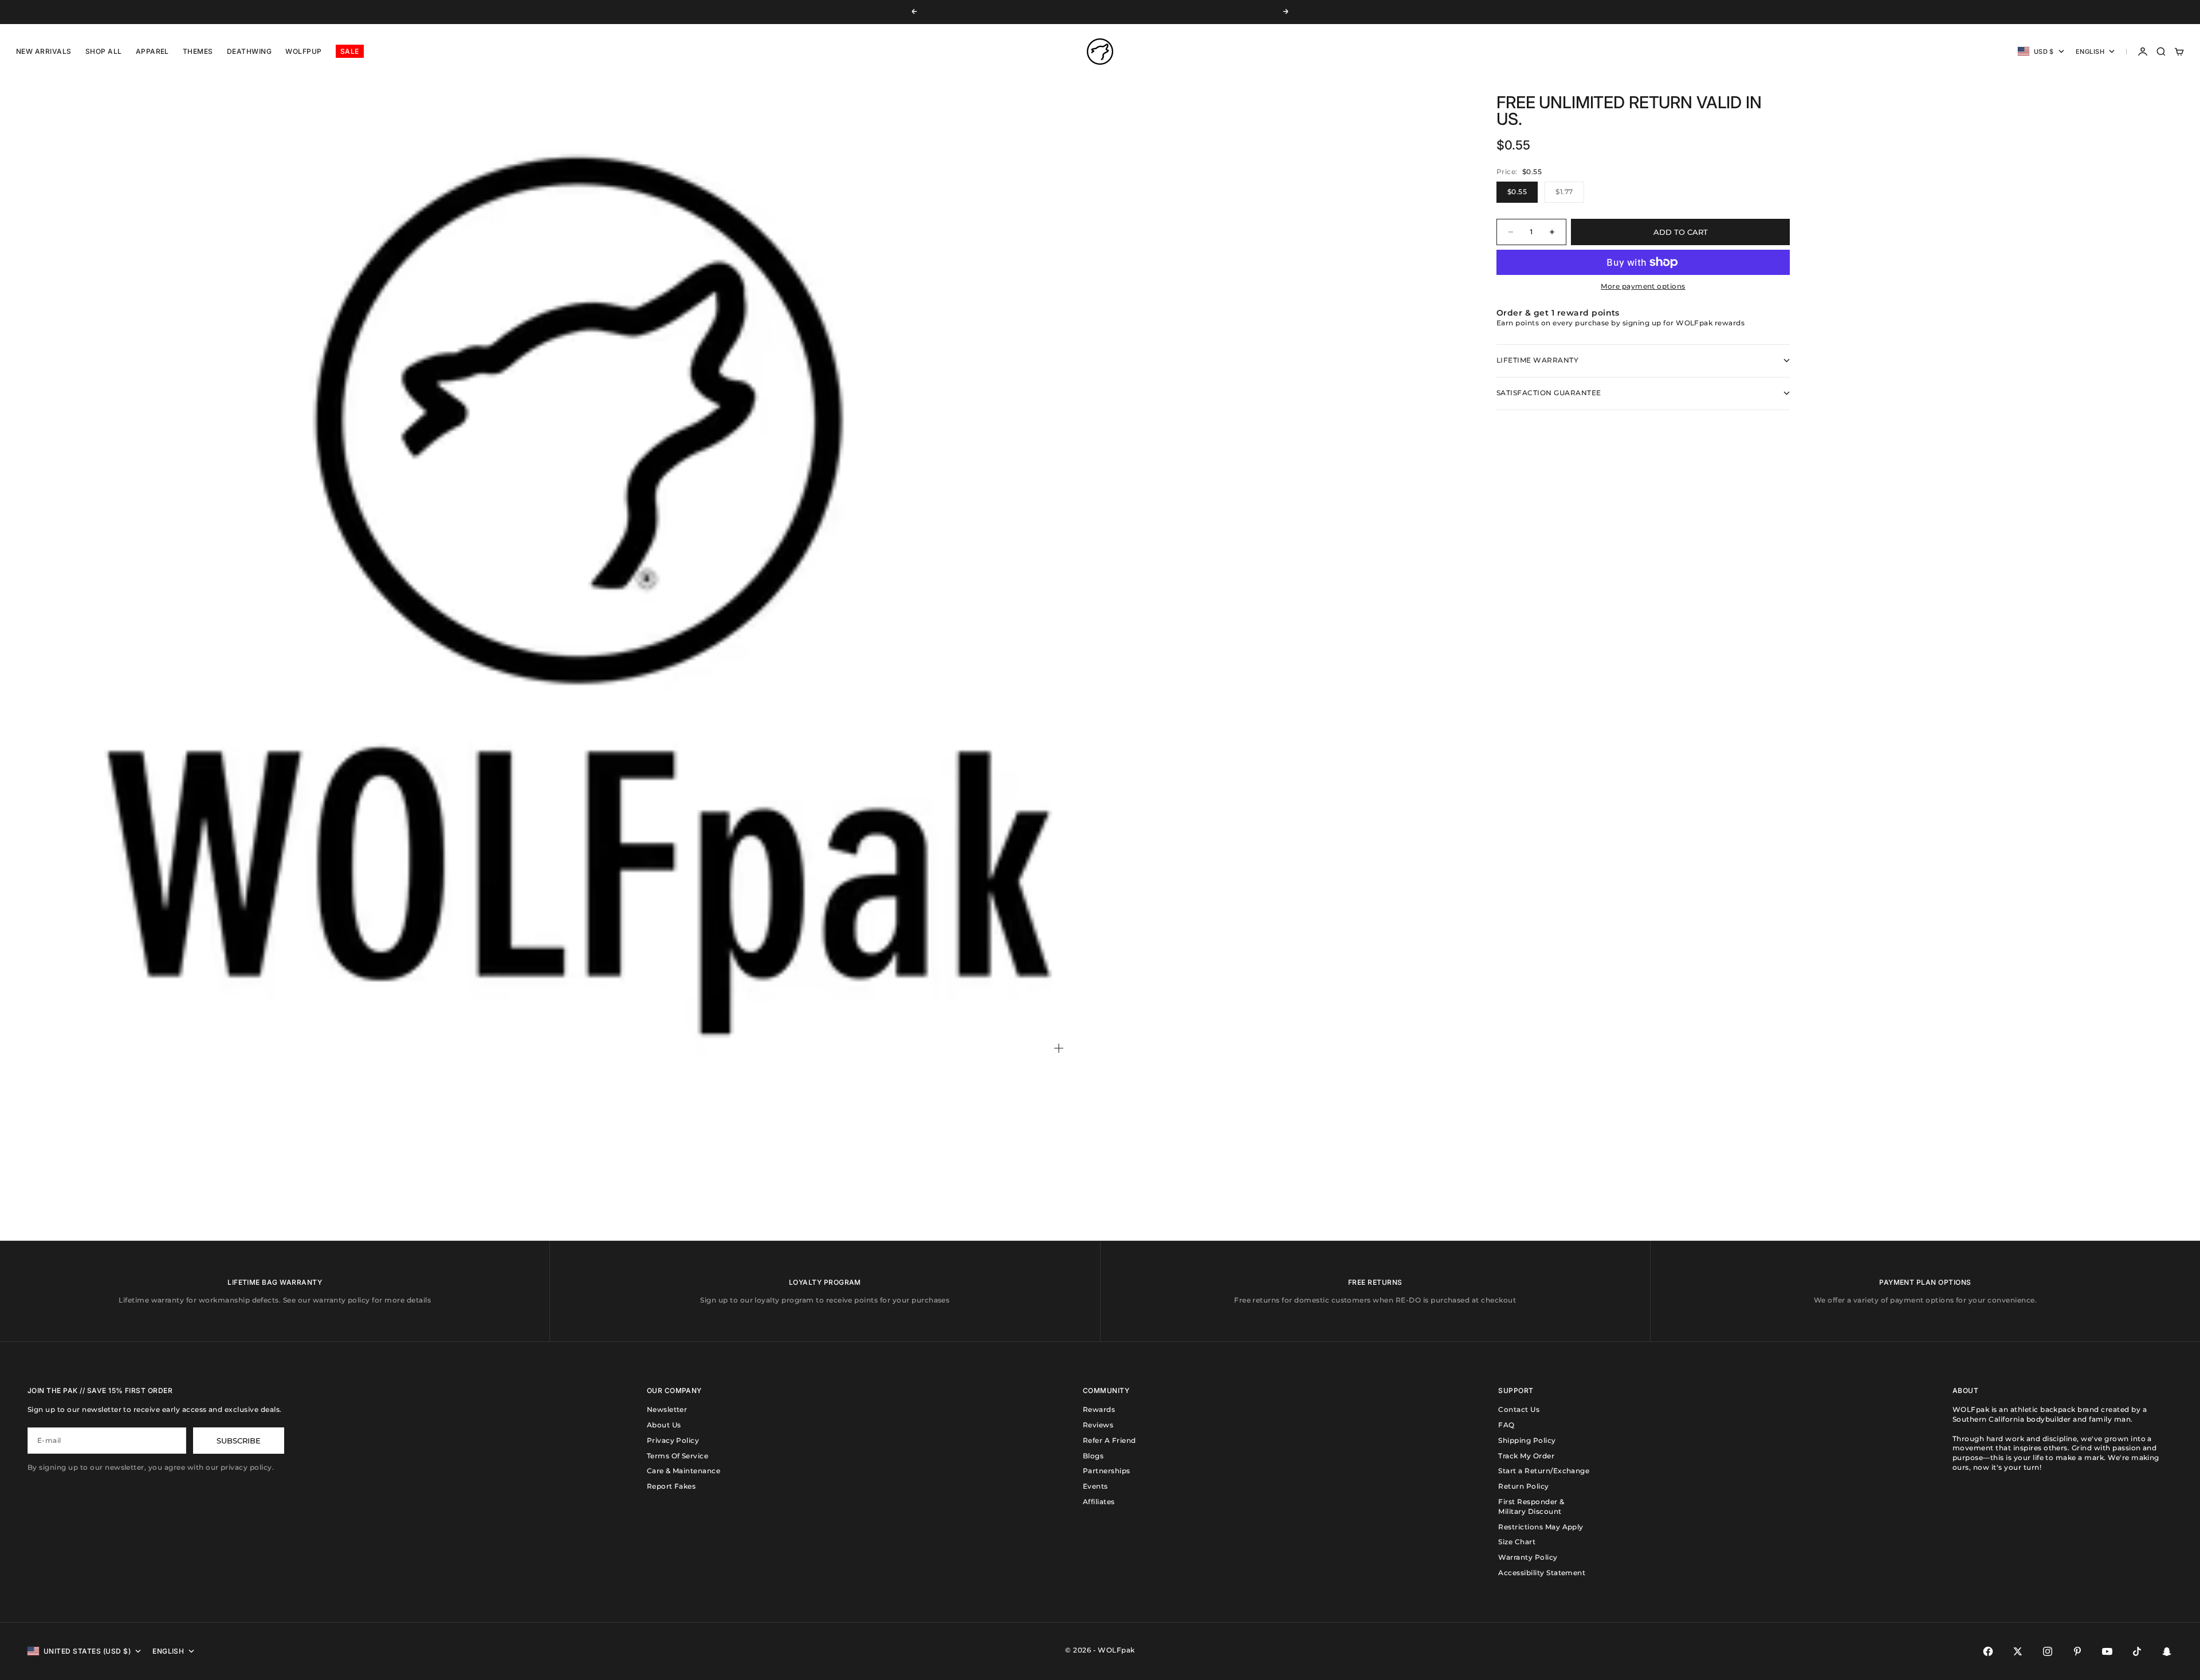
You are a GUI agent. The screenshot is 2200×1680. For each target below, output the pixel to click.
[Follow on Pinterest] (2077, 1651)
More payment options (1643, 286)
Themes (198, 51)
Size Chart (1517, 1542)
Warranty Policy (1528, 1557)
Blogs (1093, 1456)
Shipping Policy (1527, 1440)
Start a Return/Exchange (1544, 1471)
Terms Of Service (678, 1456)
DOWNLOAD (1084, 12)
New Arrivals (44, 51)
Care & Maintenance (684, 1471)
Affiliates (1099, 1502)
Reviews (1098, 1425)
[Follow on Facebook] (1988, 1651)
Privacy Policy (673, 1440)
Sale (350, 51)
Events (1095, 1486)
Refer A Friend (1109, 1440)
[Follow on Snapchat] (2167, 1651)
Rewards (1099, 1409)
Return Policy (1523, 1486)
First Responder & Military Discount (1531, 1506)
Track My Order (1526, 1456)
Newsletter (667, 1409)
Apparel (152, 51)
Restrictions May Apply (1541, 1527)
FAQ (1506, 1425)
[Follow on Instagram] (2048, 1651)
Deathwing (249, 51)
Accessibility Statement (1542, 1573)
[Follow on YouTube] (2107, 1651)
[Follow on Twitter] (2018, 1651)
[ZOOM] (1059, 1048)
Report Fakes (671, 1486)
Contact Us (1519, 1409)
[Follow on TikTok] (2137, 1651)
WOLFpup (303, 51)
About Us (664, 1425)
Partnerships (1107, 1471)
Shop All (104, 51)
